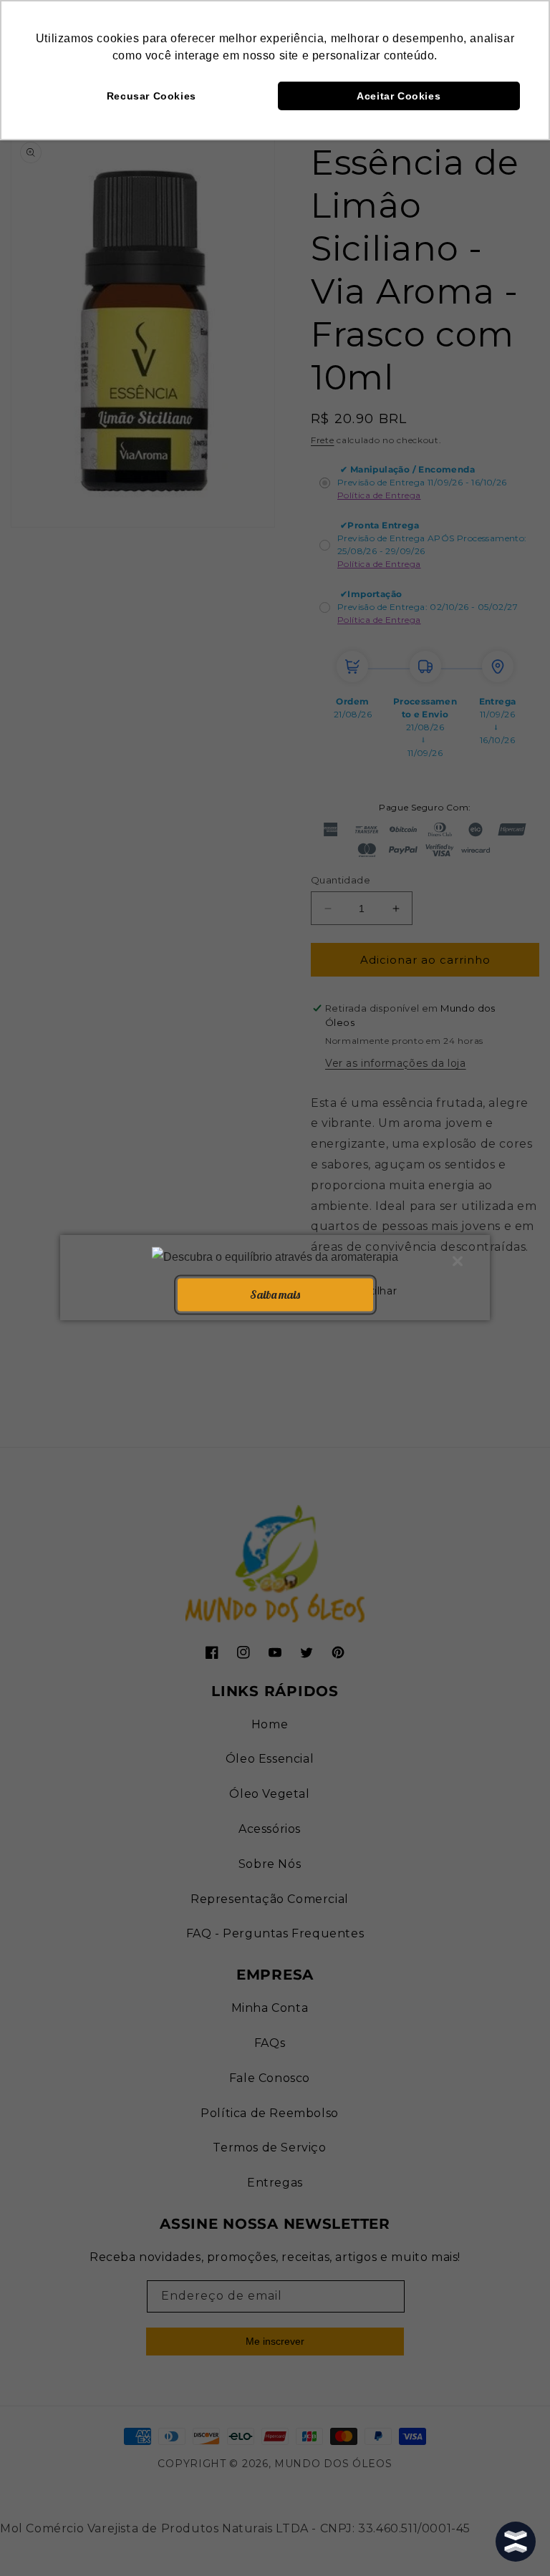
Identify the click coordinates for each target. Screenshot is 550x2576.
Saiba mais (275, 1294)
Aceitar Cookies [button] (399, 96)
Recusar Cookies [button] (151, 96)
